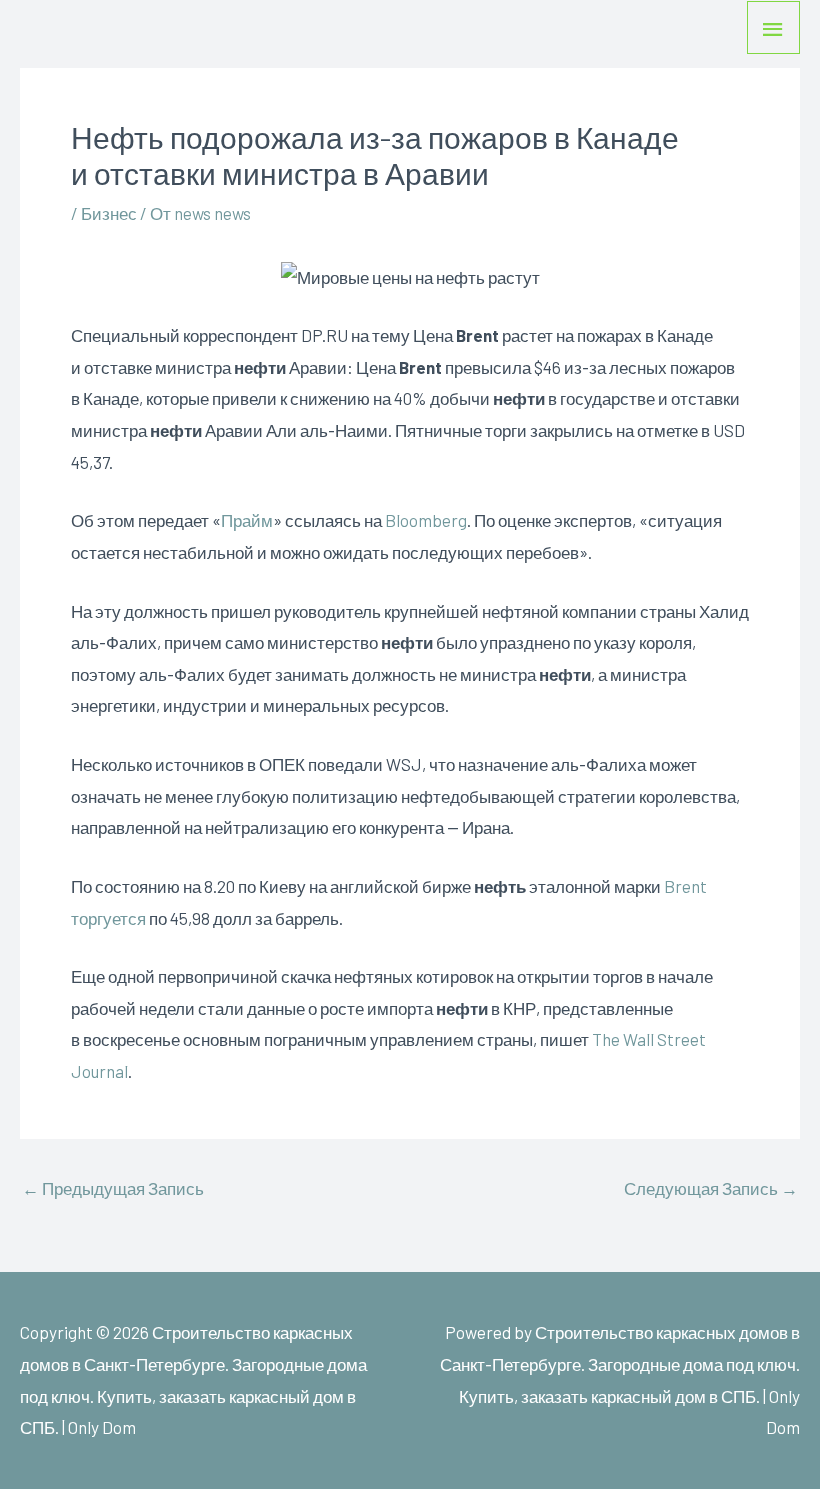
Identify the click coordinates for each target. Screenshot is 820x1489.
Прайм (247, 520)
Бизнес (109, 213)
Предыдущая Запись (113, 1188)
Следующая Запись (711, 1188)
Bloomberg (426, 520)
